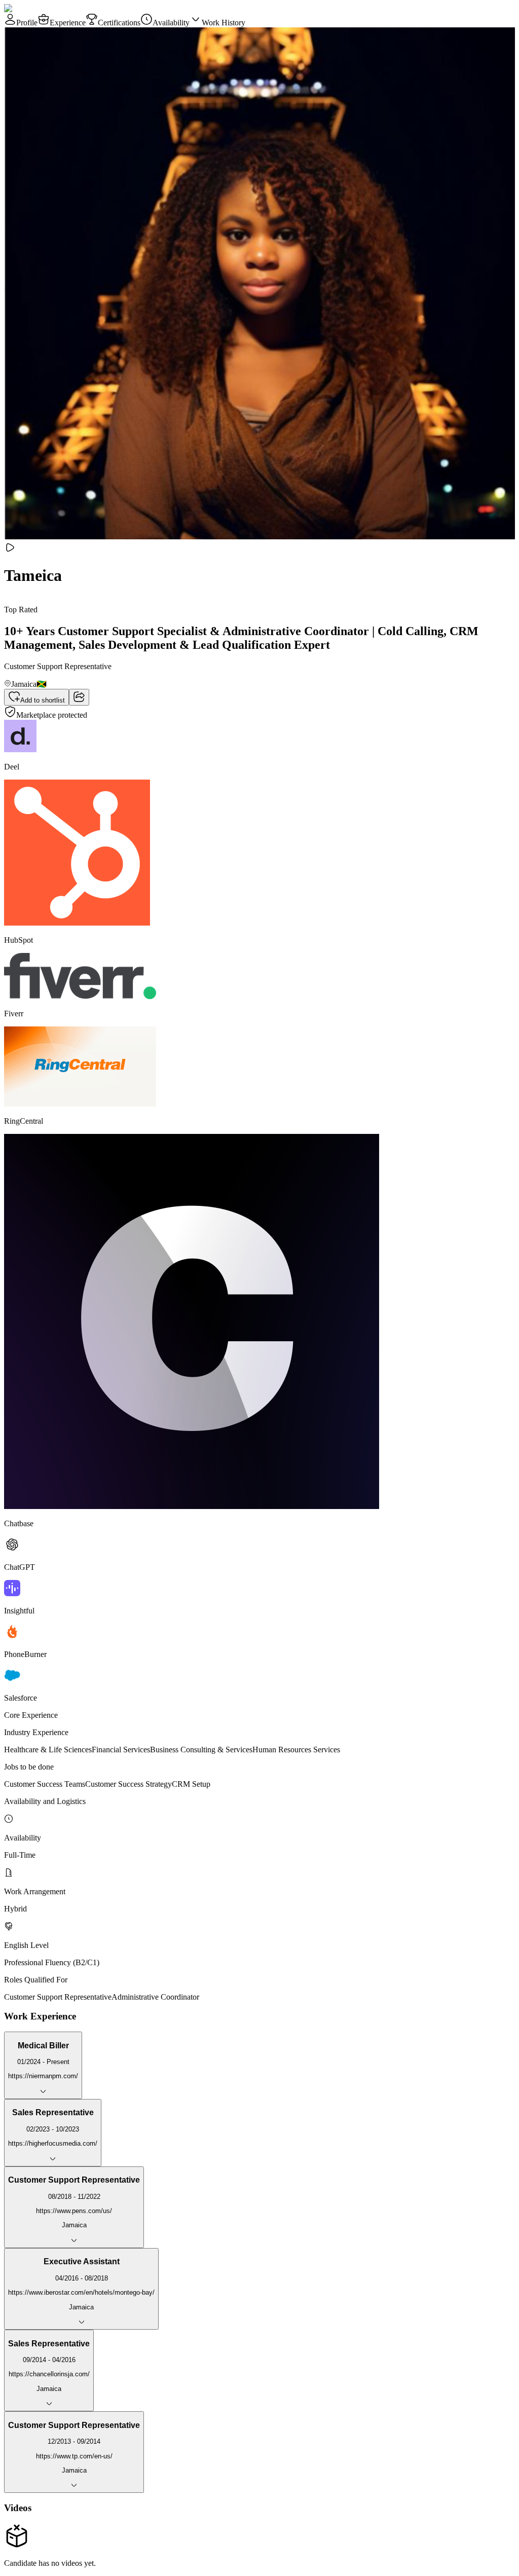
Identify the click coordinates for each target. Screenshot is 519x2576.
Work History (224, 23)
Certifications (119, 23)
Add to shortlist (43, 700)
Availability (171, 23)
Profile (27, 23)
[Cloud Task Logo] (36, 8)
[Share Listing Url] (79, 697)
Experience (68, 23)
